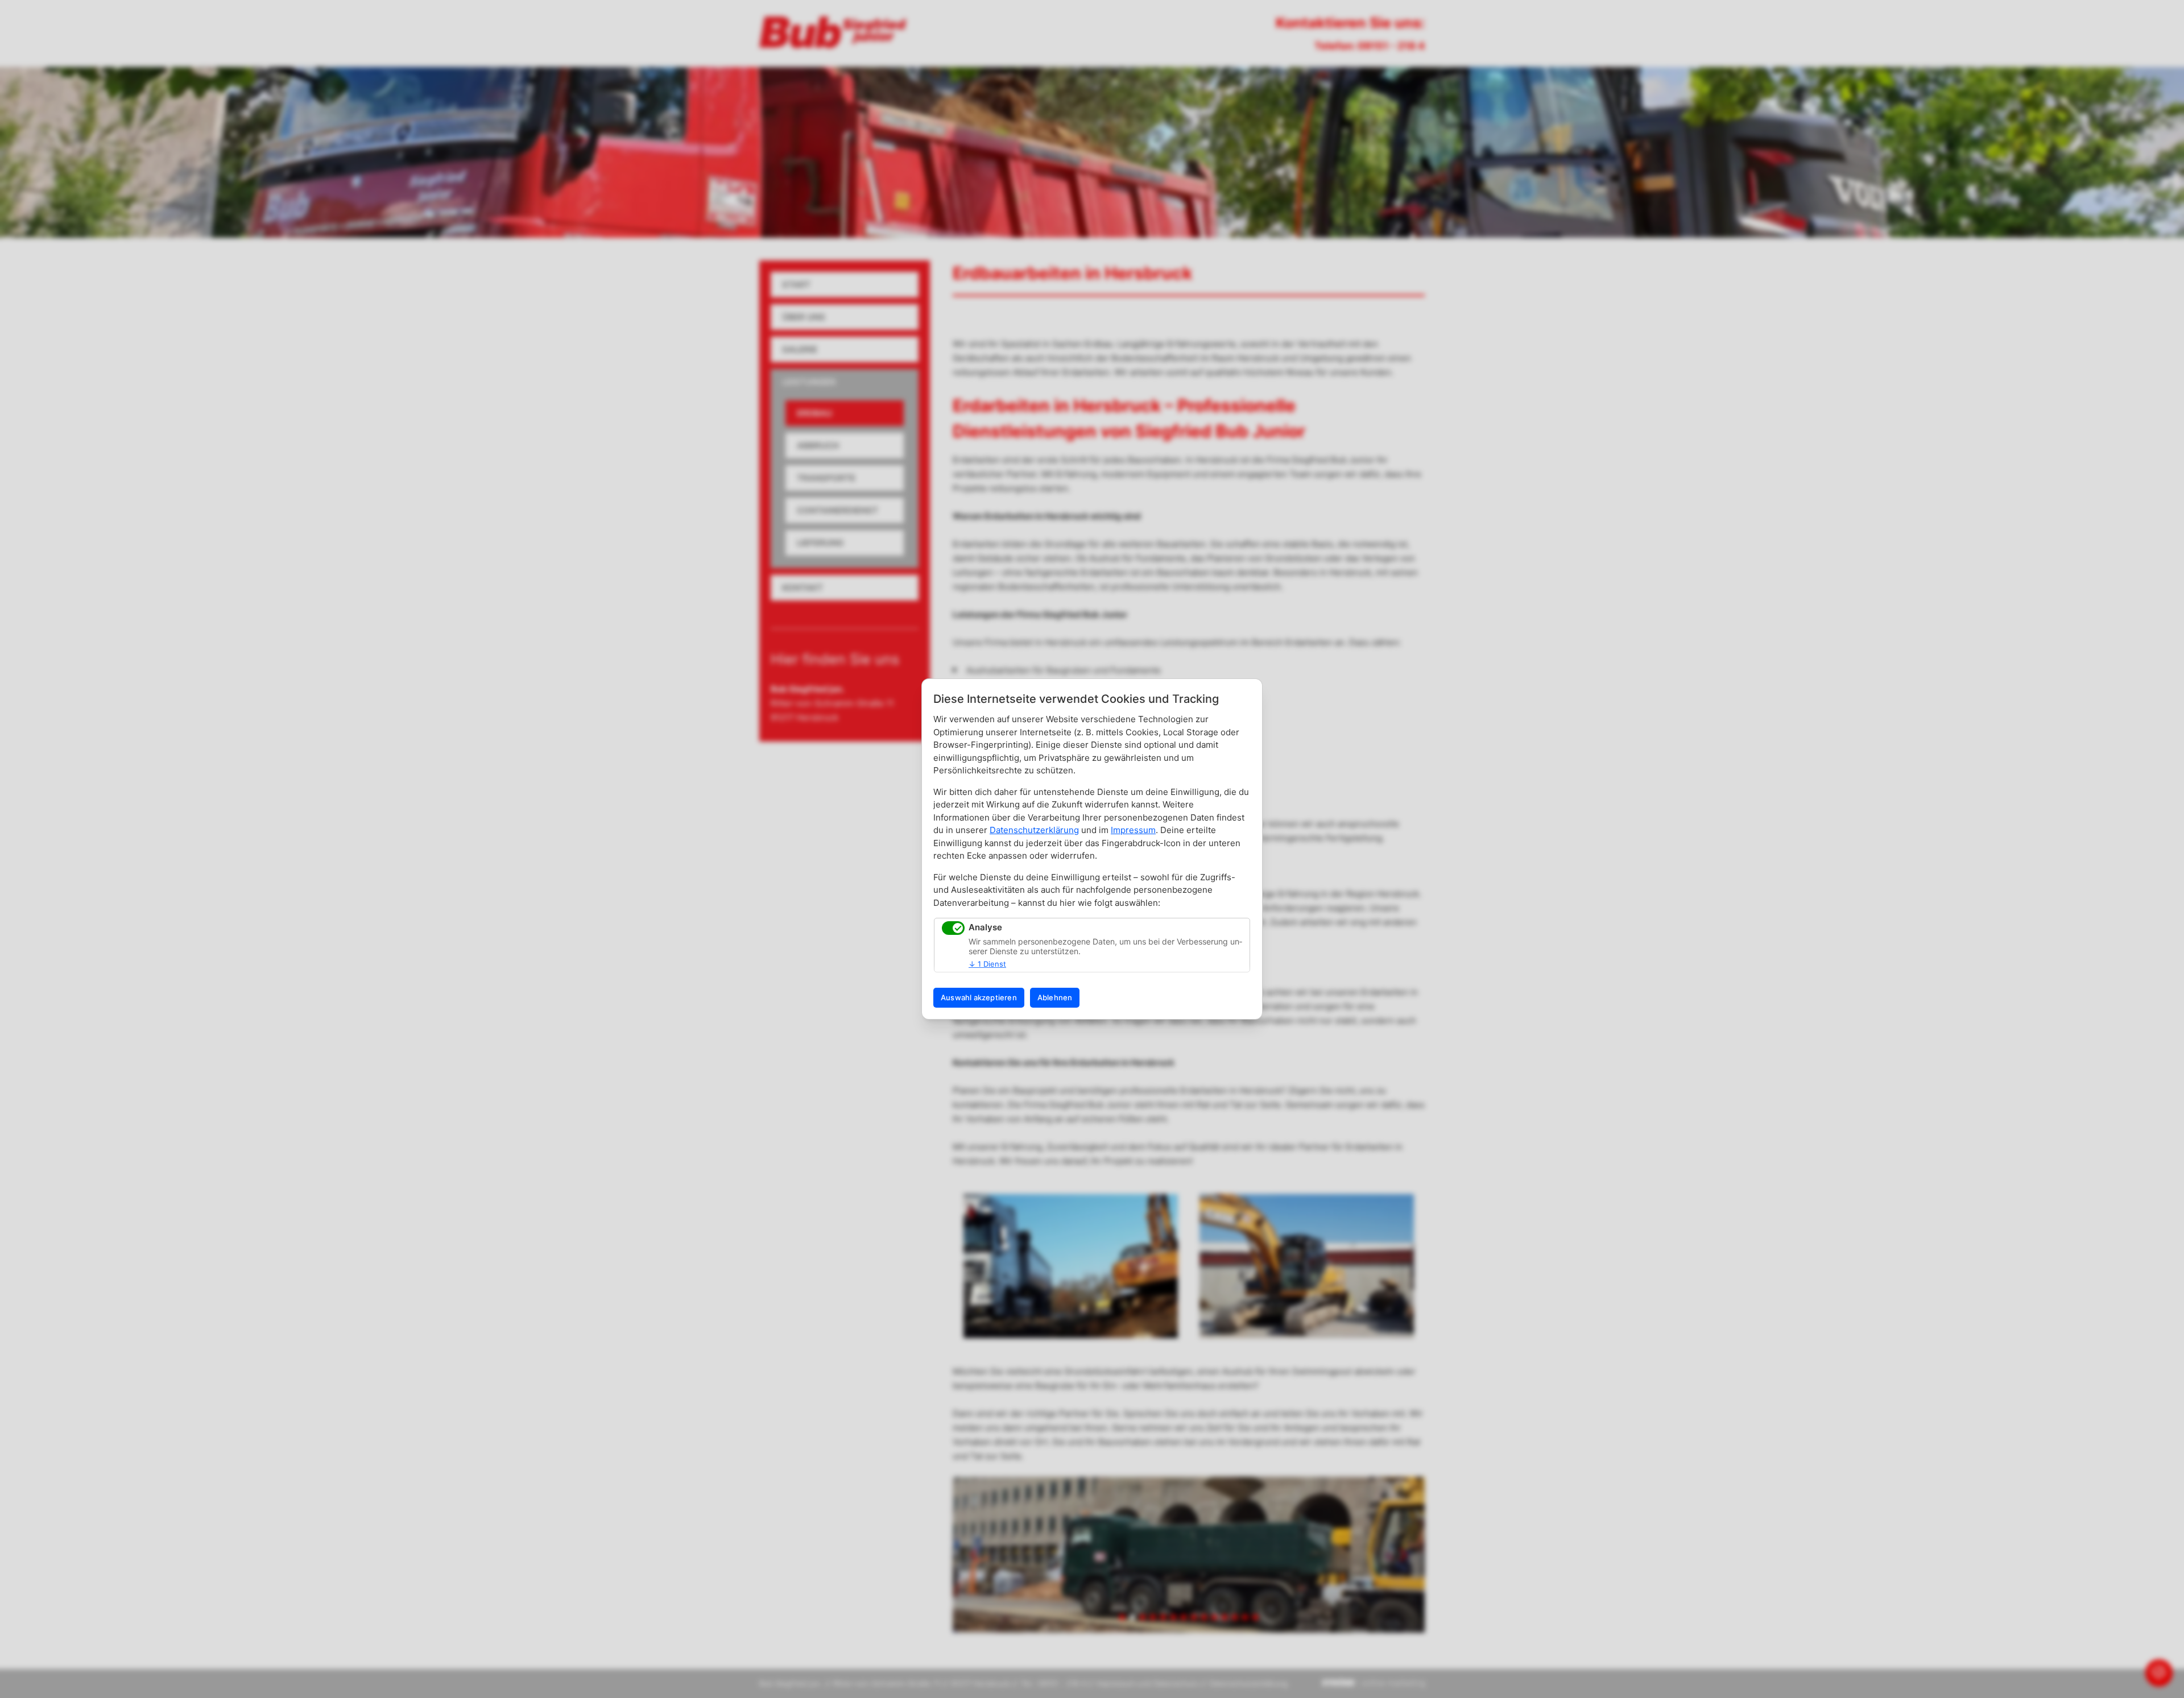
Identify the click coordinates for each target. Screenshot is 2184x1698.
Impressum (1133, 830)
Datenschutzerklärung (1034, 830)
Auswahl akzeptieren (979, 997)
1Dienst (987, 964)
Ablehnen (1055, 997)
